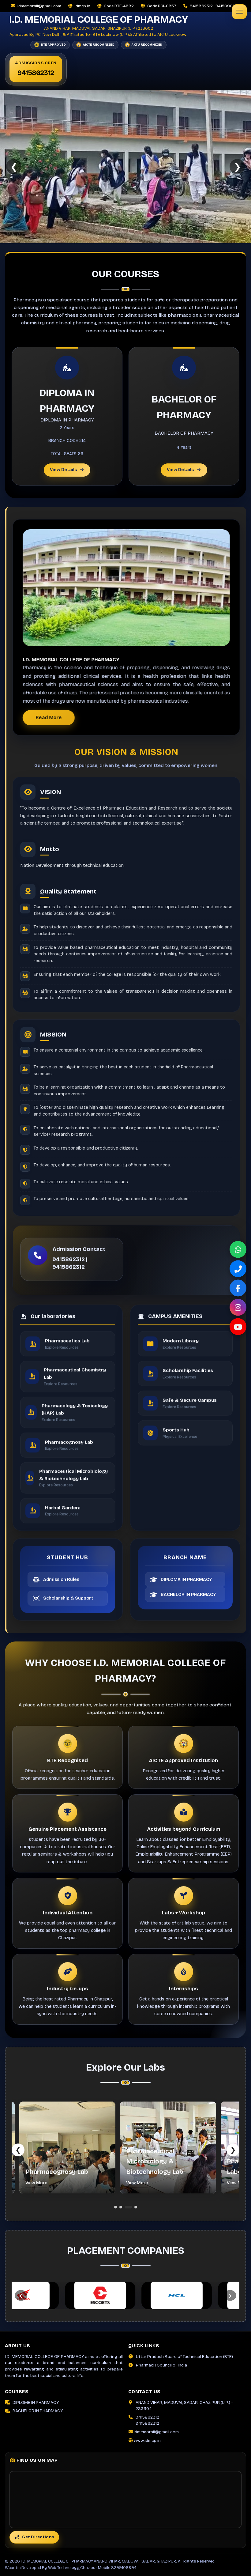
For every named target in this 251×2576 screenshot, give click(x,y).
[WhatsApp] (238, 1250)
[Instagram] (238, 1307)
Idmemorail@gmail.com (39, 6)
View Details (63, 470)
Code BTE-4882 (119, 6)
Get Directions (38, 2537)
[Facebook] (238, 1288)
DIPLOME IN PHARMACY (36, 2402)
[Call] (238, 1269)
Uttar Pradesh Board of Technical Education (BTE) (184, 2357)
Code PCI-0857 (162, 6)
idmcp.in (82, 6)
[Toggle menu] (239, 12)
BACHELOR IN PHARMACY (38, 2411)
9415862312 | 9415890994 (215, 6)
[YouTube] (238, 1327)
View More (33, 2183)
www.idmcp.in (147, 2440)
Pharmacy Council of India (161, 2365)
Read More (49, 718)
